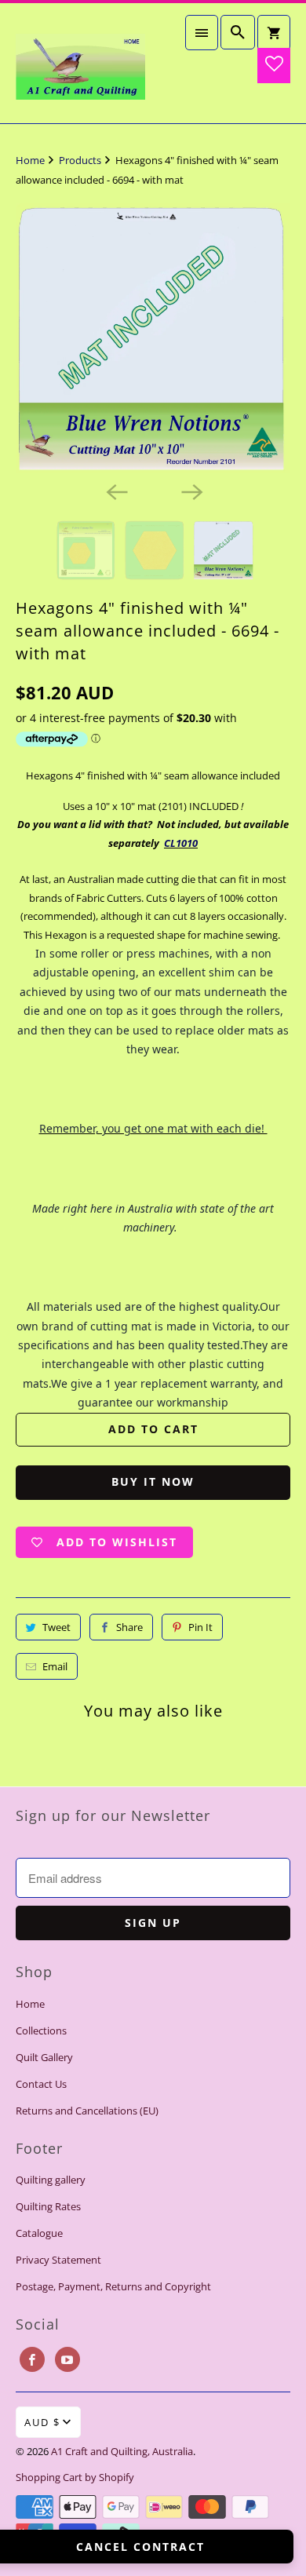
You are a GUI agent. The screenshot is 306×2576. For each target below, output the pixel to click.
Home (30, 2004)
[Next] (191, 491)
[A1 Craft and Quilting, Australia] (80, 63)
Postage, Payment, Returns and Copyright (113, 2286)
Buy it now (153, 1481)
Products (81, 160)
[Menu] (202, 33)
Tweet (56, 1627)
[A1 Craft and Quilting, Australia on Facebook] (32, 2359)
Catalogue (39, 2233)
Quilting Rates (48, 2206)
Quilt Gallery (44, 2057)
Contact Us (41, 2084)
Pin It (200, 1627)
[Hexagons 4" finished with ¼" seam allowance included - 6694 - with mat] (153, 338)
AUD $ (42, 2422)
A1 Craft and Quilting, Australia (122, 2451)
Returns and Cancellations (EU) (87, 2111)
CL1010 (181, 843)
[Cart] (274, 33)
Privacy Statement (58, 2260)
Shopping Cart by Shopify (75, 2477)
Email (55, 1666)
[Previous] (115, 491)
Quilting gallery (51, 2180)
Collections (41, 2031)
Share (129, 1627)
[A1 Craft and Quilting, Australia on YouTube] (67, 2359)
